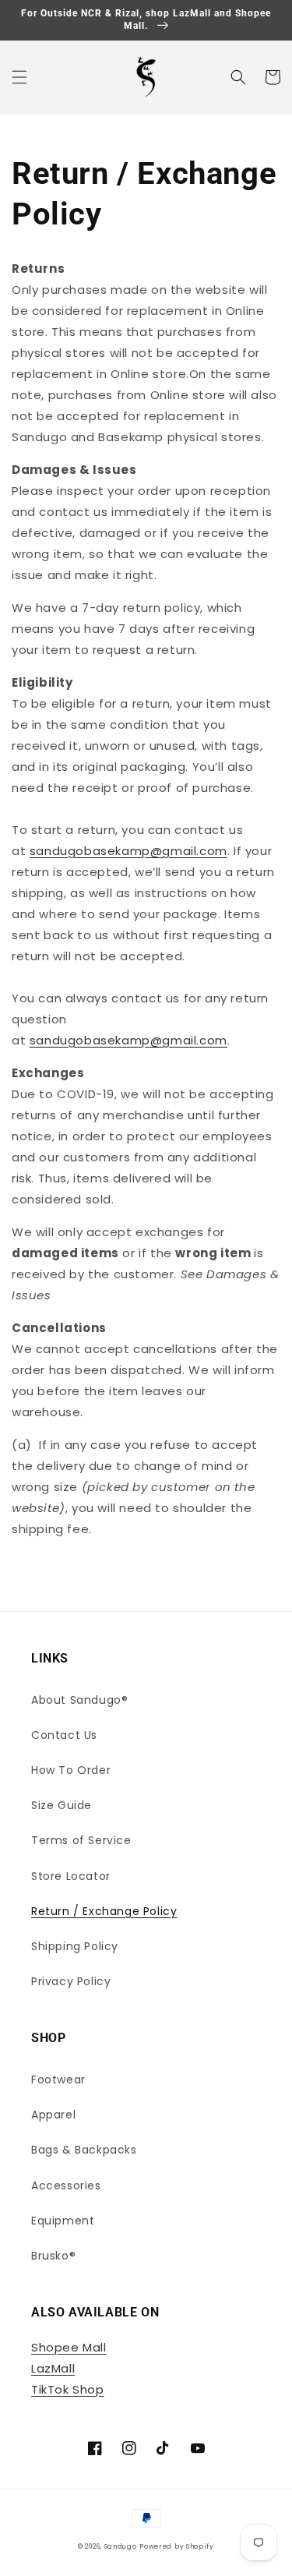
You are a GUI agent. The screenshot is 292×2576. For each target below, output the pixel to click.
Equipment (63, 2221)
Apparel (53, 2115)
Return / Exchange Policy (104, 1911)
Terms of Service (81, 1840)
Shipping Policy (75, 1946)
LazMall (53, 2368)
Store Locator (71, 1876)
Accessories (66, 2186)
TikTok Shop (68, 2389)
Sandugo (121, 2546)
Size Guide (62, 1805)
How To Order (71, 1770)
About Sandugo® (79, 1700)
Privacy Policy (71, 1981)
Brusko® (53, 2256)
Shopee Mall (69, 2347)
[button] (19, 77)
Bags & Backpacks (84, 2150)
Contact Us (64, 1735)
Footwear (58, 2080)
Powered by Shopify (177, 2546)
